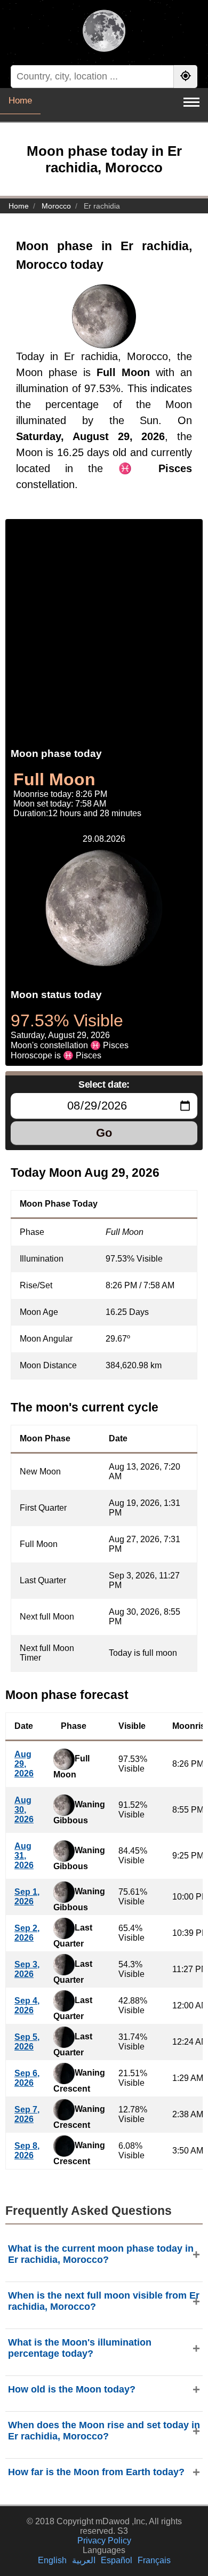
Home (20, 101)
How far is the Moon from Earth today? (96, 2472)
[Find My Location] (186, 77)
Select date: (104, 1084)
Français (154, 2560)
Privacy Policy (104, 2541)
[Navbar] (191, 102)
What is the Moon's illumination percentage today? (80, 2348)
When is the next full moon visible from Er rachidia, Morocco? (104, 2301)
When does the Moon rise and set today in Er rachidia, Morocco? (104, 2431)
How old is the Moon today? (72, 2389)
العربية (84, 2560)
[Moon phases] (104, 32)
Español (117, 2560)
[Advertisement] (104, 623)
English (52, 2560)
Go (104, 1133)
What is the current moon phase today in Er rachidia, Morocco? (101, 2254)
